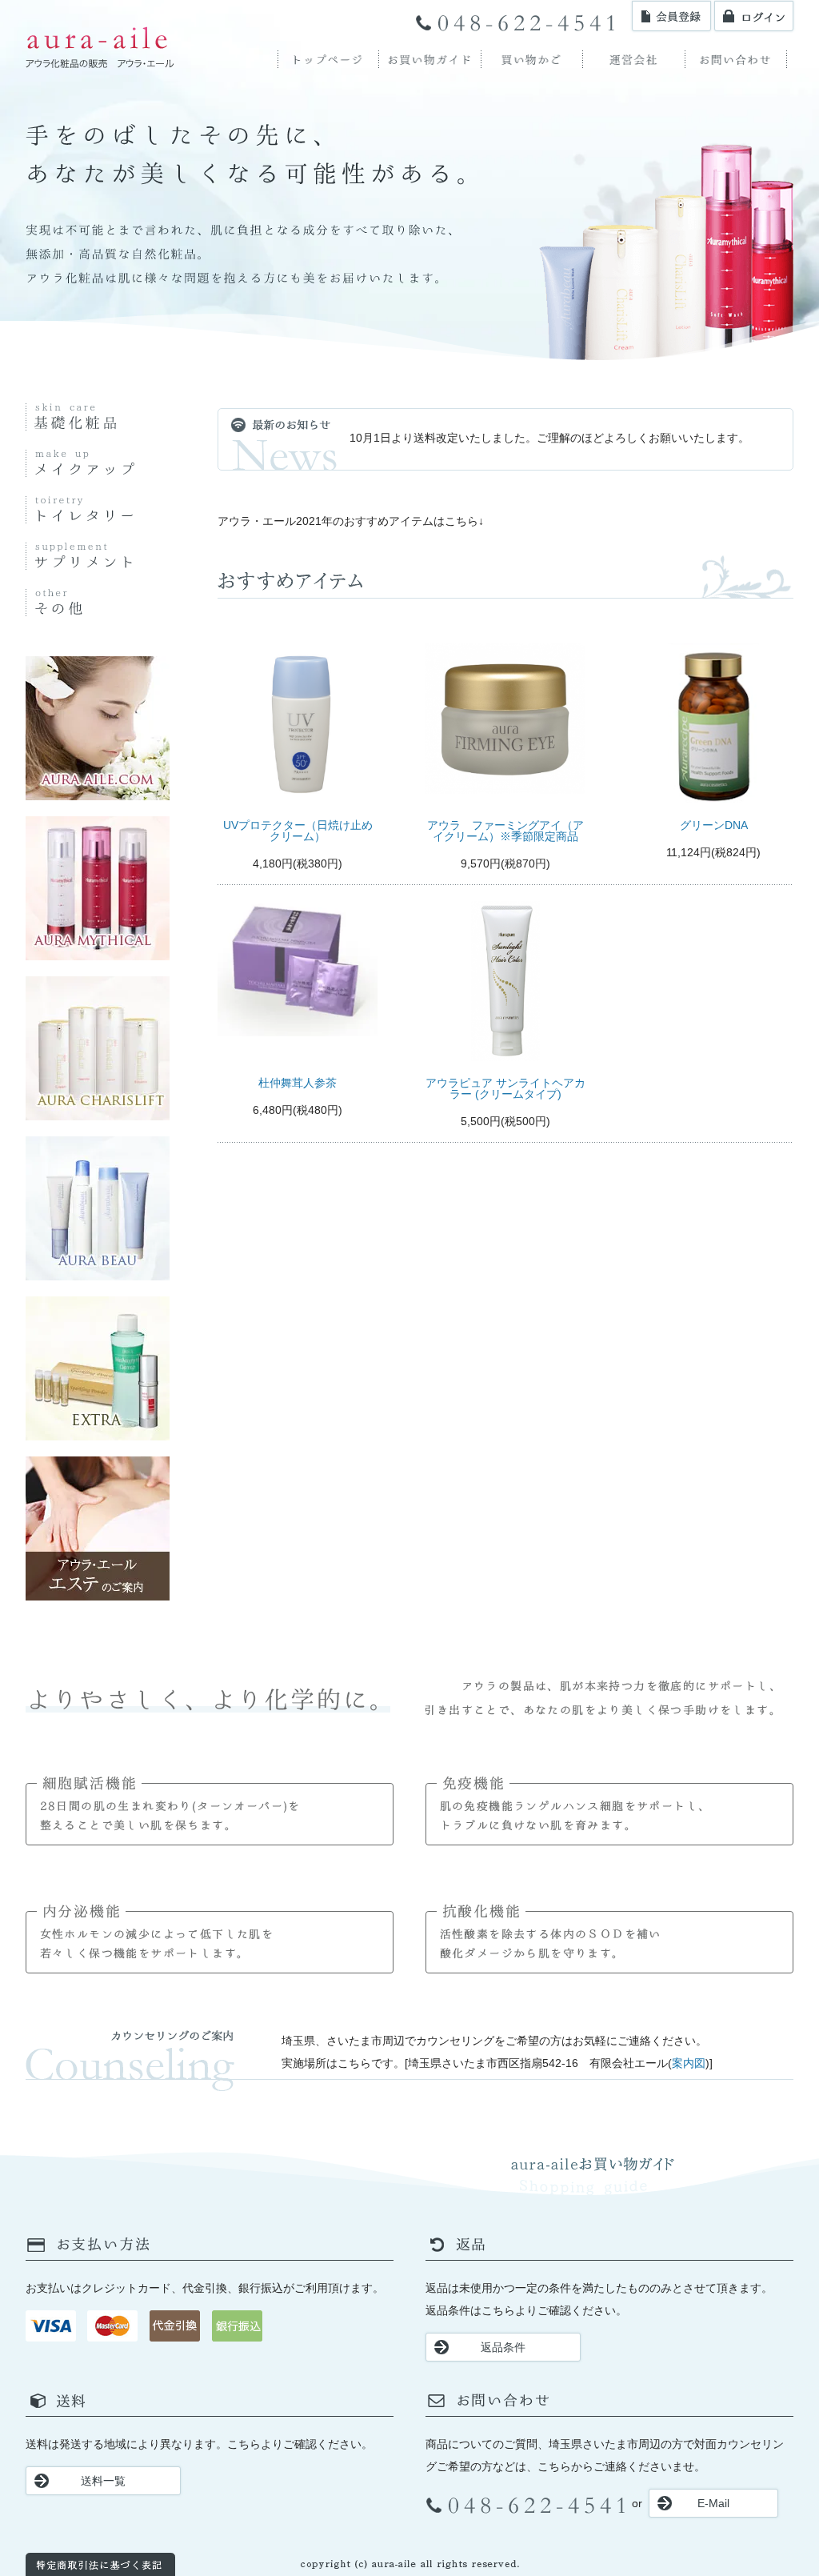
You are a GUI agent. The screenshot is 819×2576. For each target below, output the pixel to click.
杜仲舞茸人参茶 (298, 1083)
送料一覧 (103, 2481)
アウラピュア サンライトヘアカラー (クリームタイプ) (505, 1088)
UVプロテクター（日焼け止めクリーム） (298, 831)
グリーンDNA (714, 825)
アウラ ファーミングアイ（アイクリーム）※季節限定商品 (505, 831)
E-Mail (713, 2503)
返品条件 (503, 2347)
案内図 (689, 2063)
